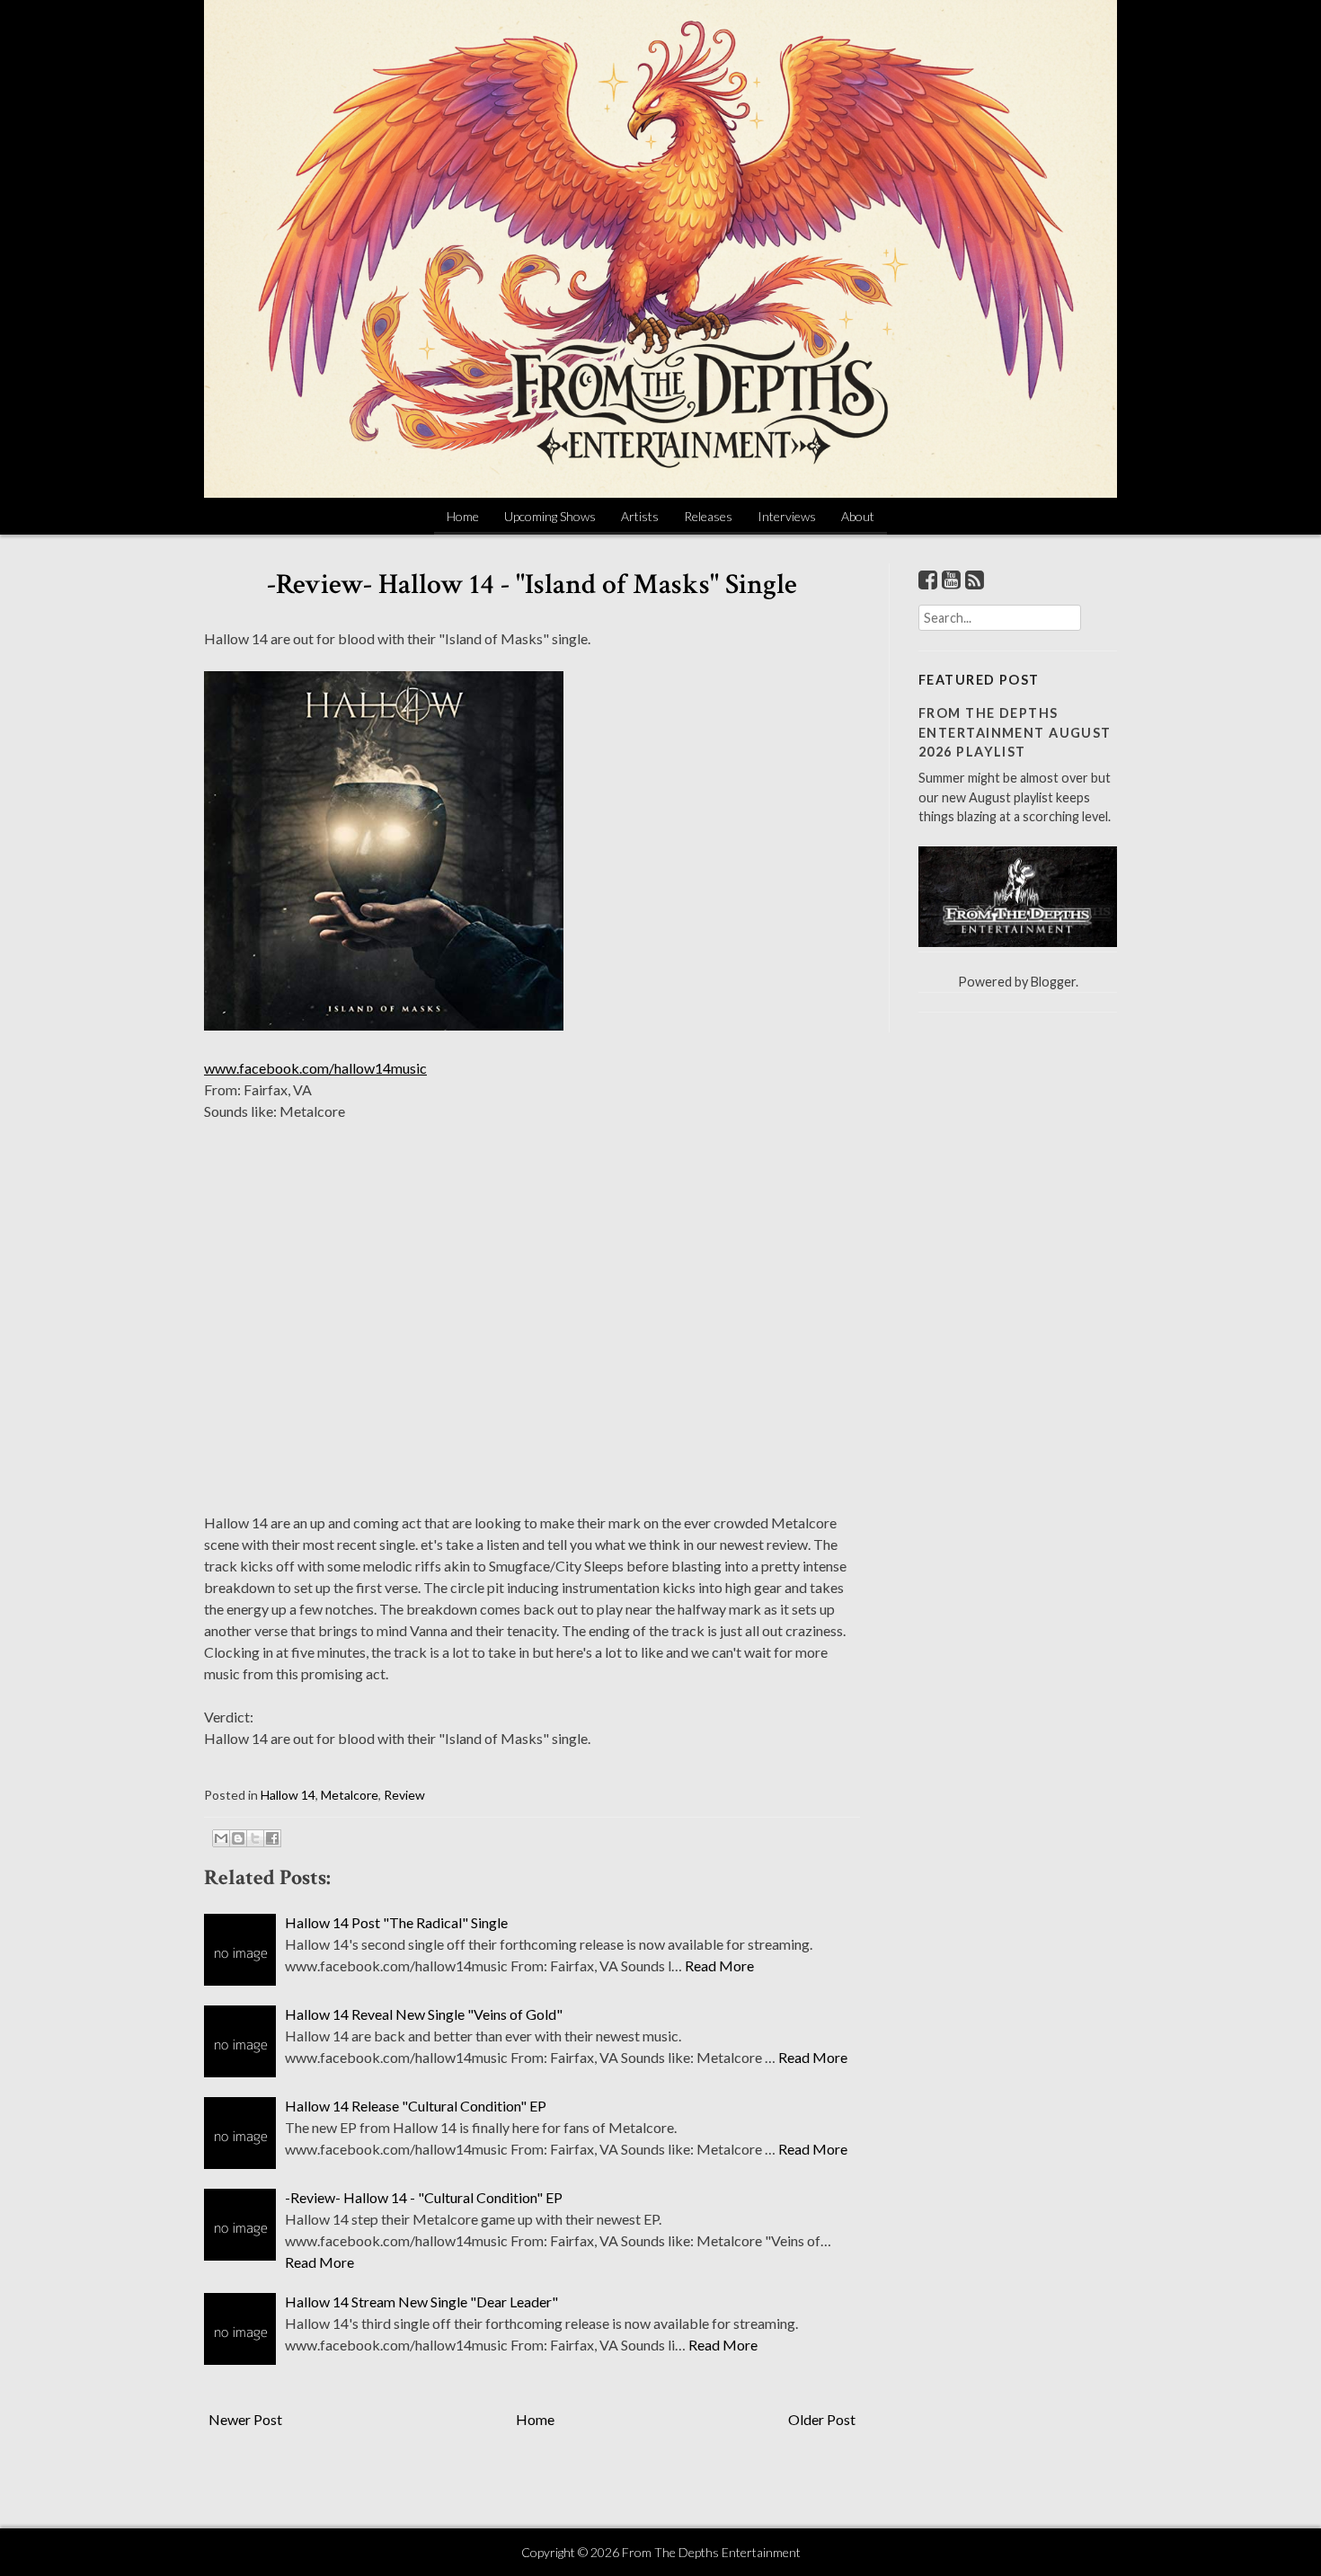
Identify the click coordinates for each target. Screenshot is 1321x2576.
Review (404, 1795)
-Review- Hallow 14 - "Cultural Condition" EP (424, 2197)
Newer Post (245, 2419)
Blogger (1053, 982)
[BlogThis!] (238, 1838)
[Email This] (221, 1838)
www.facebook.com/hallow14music (315, 1068)
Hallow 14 (288, 1795)
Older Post (822, 2419)
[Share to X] (255, 1838)
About (858, 516)
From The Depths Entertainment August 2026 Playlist (1015, 732)
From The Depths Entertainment (711, 2552)
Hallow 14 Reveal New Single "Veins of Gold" (424, 2014)
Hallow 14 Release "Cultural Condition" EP (416, 2106)
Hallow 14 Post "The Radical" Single (396, 1922)
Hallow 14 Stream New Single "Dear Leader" (421, 2302)
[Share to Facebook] (272, 1838)
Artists (640, 516)
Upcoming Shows (550, 516)
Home (463, 516)
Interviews (787, 516)
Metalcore (350, 1795)
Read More (719, 1965)
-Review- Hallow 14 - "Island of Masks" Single (532, 584)
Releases (708, 516)
